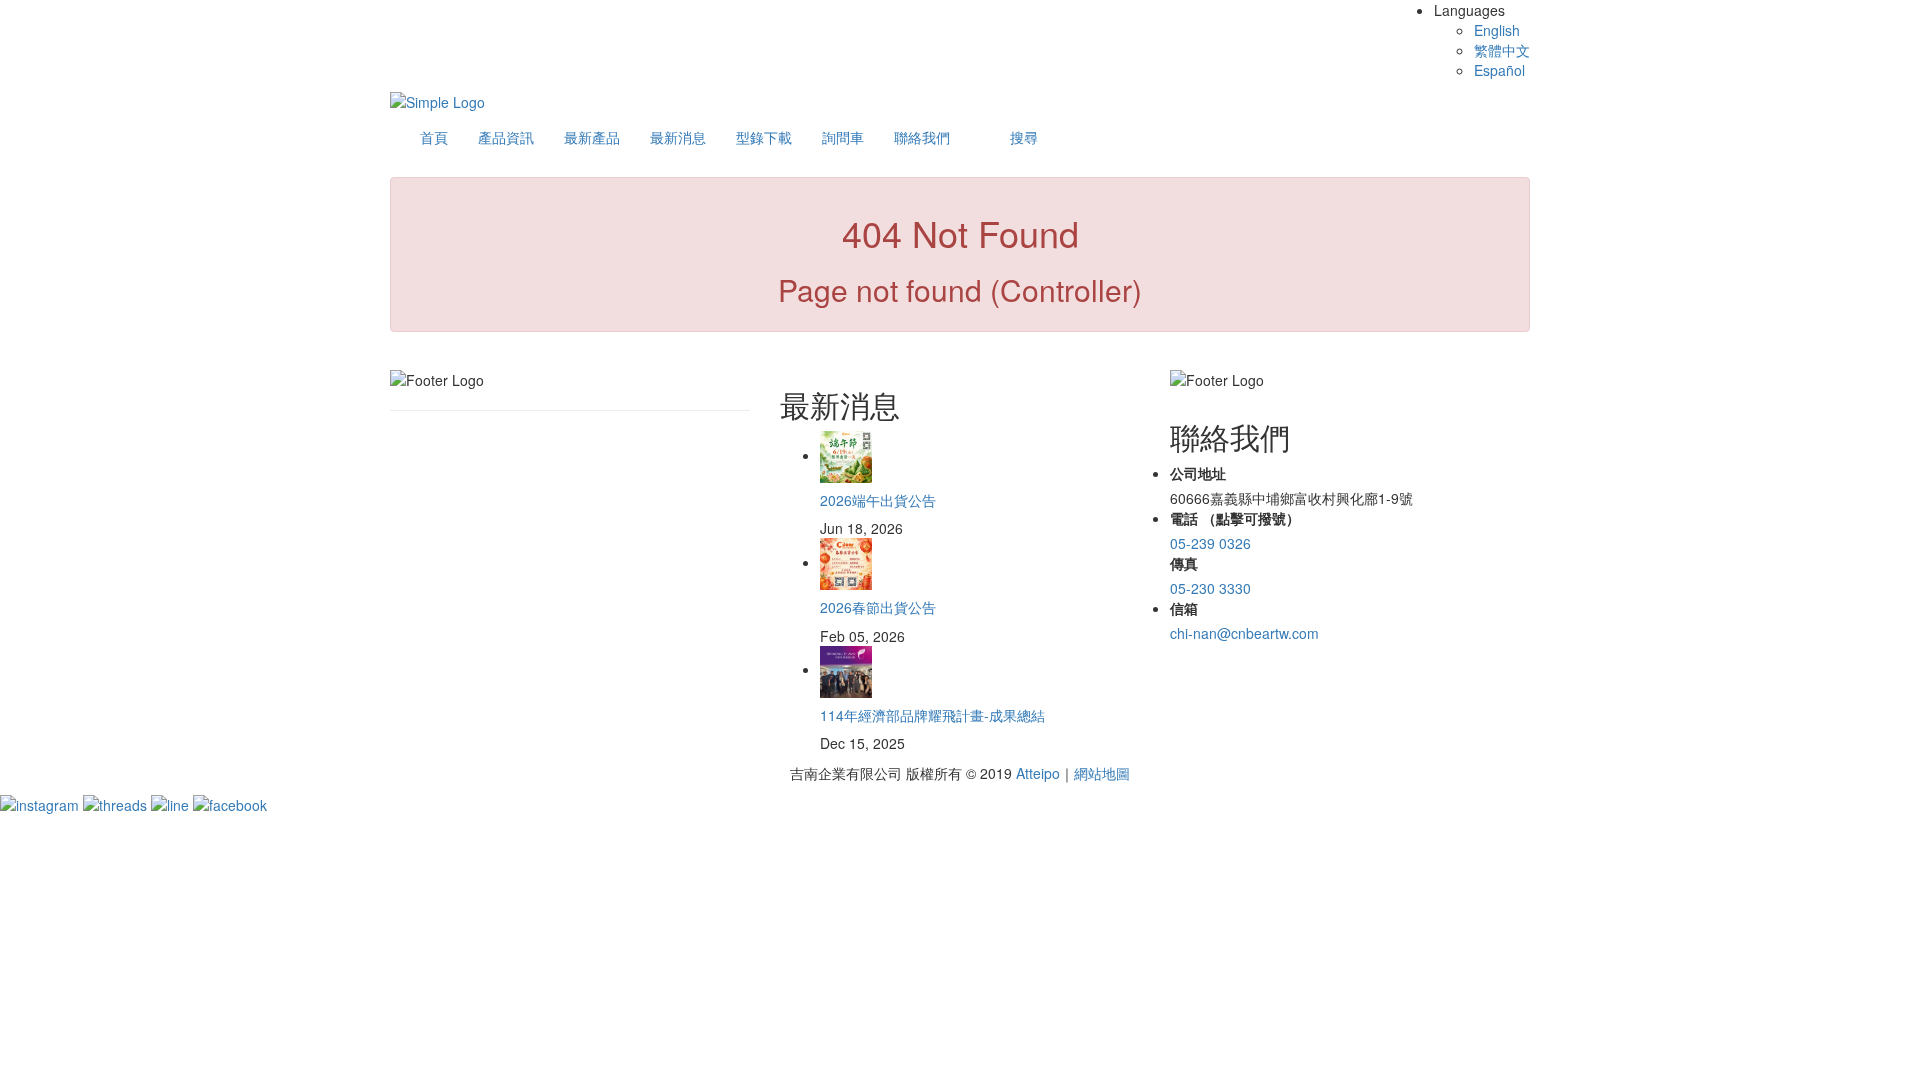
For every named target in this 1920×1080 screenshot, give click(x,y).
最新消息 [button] (678, 137)
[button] (1024, 137)
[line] (172, 803)
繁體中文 (1502, 50)
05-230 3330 (1210, 588)
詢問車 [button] (843, 137)
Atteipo (1038, 773)
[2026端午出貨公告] (846, 455)
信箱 (1184, 608)
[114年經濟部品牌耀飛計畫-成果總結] (846, 669)
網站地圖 (1102, 773)
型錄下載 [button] (764, 137)
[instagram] (41, 803)
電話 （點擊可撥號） (1235, 518)
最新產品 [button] (592, 137)
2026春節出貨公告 (878, 607)
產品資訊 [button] (506, 137)
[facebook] (230, 803)
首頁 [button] (434, 137)
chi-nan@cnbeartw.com (1244, 633)
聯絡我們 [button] (922, 137)
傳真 (1184, 563)
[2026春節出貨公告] (846, 562)
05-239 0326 (1210, 543)
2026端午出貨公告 (878, 500)
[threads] (117, 803)
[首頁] (437, 100)
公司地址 (1198, 473)
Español (1499, 70)
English (1497, 30)
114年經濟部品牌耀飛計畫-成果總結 (932, 715)
